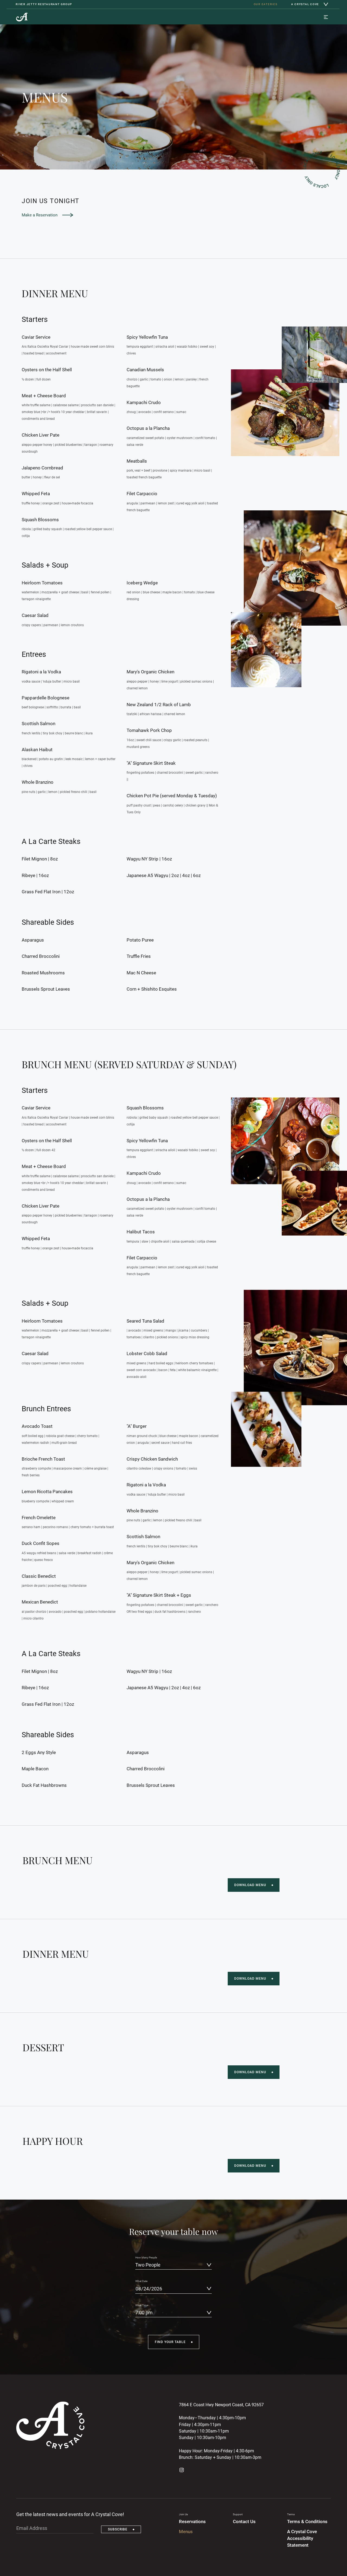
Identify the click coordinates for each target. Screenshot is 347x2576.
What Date (141, 2281)
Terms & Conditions (307, 2522)
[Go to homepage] (22, 17)
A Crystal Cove (305, 4)
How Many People (146, 2257)
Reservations (192, 2522)
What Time (142, 2305)
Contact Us (244, 2522)
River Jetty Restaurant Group (44, 4)
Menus (186, 2532)
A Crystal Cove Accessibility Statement (302, 2539)
